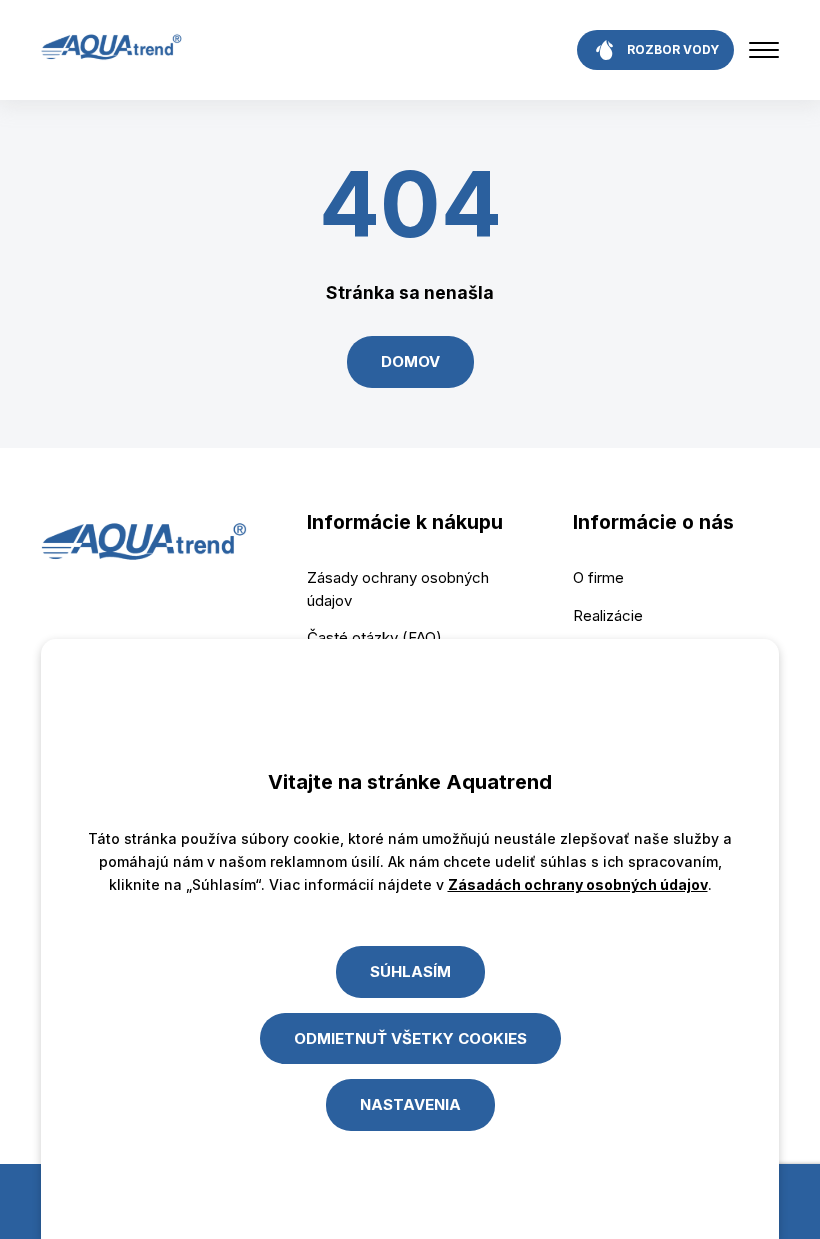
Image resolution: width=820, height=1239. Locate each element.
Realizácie (608, 615)
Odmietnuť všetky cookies (410, 1038)
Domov (410, 361)
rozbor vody (673, 49)
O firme (598, 577)
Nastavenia (410, 1104)
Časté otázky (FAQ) (374, 637)
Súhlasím (410, 971)
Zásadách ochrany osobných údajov (578, 884)
